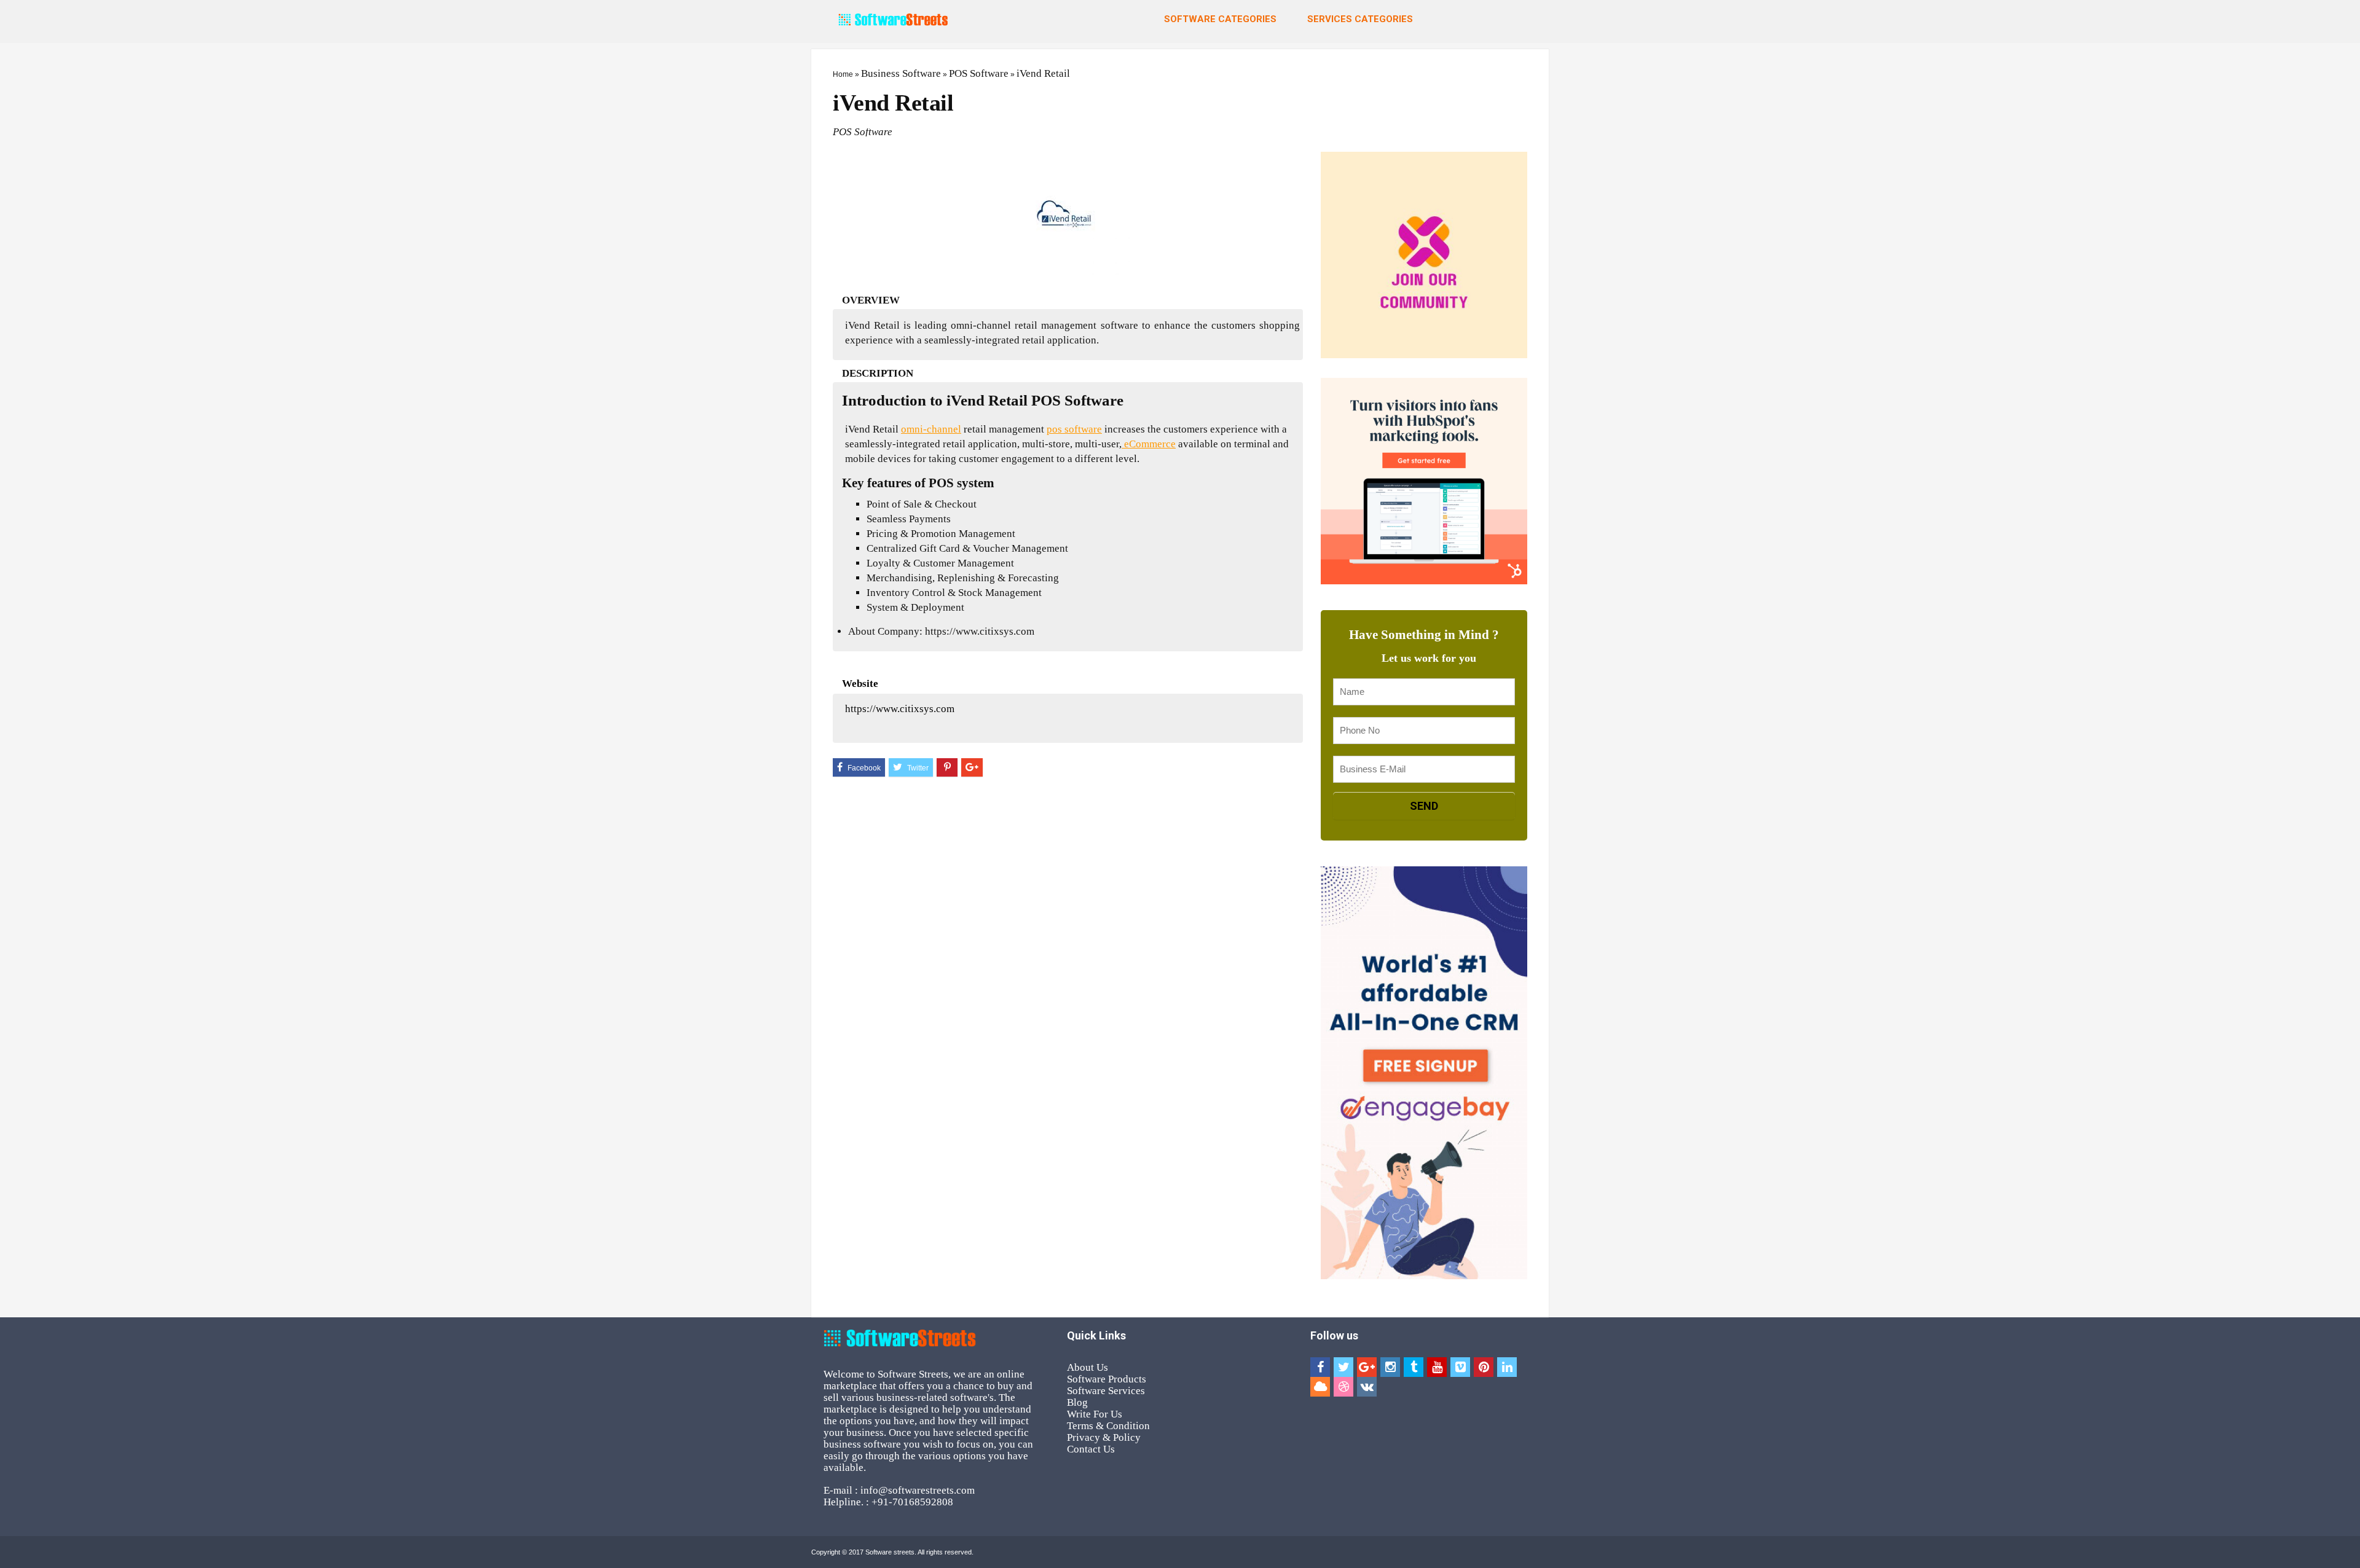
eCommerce (1149, 444)
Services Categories (1360, 19)
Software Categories (1220, 19)
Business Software (901, 73)
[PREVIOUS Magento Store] (12, 753)
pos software (1074, 429)
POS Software (979, 73)
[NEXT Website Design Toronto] (2348, 753)
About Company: (885, 631)
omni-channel (931, 429)
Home (843, 74)
